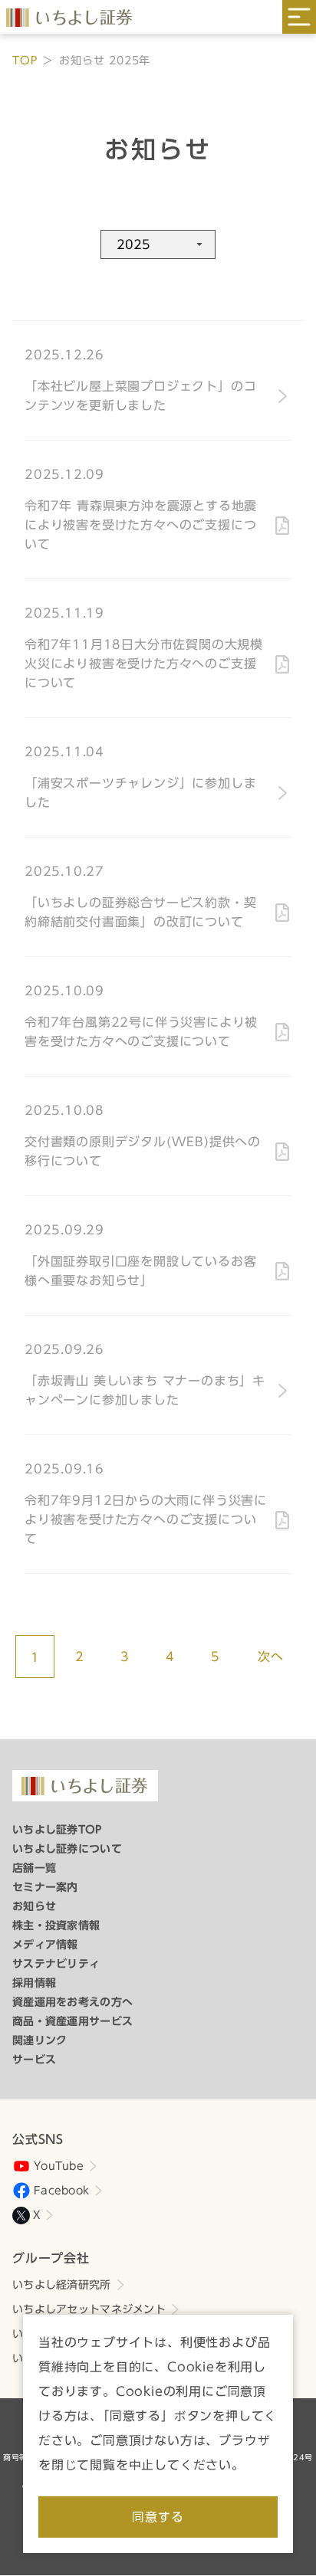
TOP (25, 61)
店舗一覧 (34, 1868)
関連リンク (39, 2040)
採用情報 (34, 1983)
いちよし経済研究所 (62, 2285)
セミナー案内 (45, 1887)
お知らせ (34, 1906)
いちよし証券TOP (58, 1830)
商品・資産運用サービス (72, 2021)
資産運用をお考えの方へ (72, 2002)
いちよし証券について (67, 1849)
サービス (34, 2060)
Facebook (61, 2191)
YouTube (59, 2166)
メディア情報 (45, 1945)
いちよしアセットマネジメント (89, 2309)
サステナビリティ (56, 1964)
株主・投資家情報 (56, 1925)
